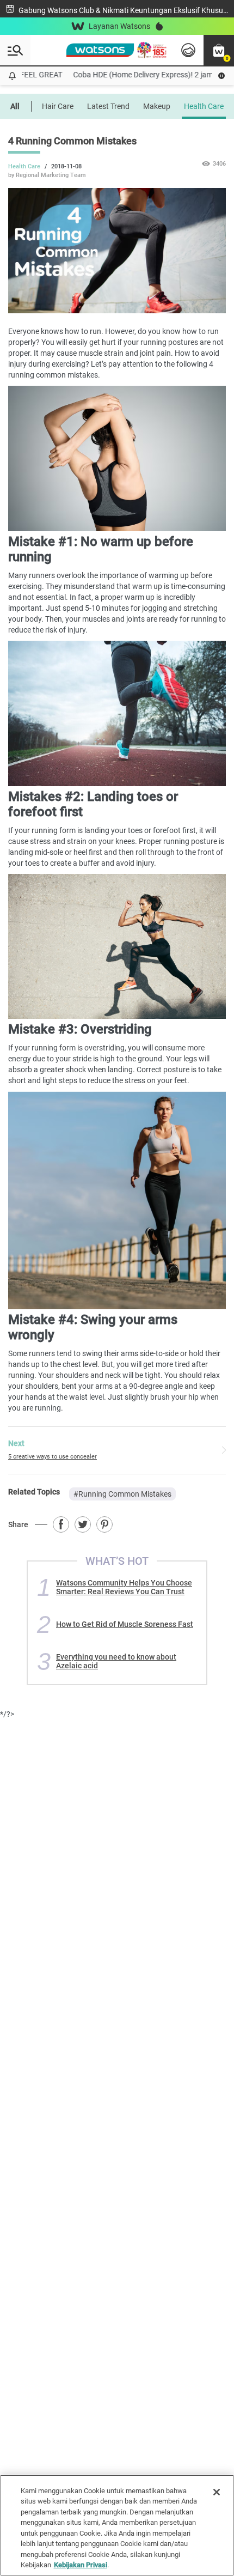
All (15, 106)
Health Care (204, 106)
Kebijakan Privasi (81, 2565)
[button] (219, 50)
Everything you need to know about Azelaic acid (116, 1661)
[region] (117, 2525)
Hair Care (58, 106)
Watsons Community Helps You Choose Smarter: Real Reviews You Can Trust (124, 1587)
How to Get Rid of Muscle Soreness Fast (125, 1624)
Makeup (157, 106)
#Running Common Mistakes (122, 1494)
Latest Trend (108, 106)
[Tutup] (217, 2492)
